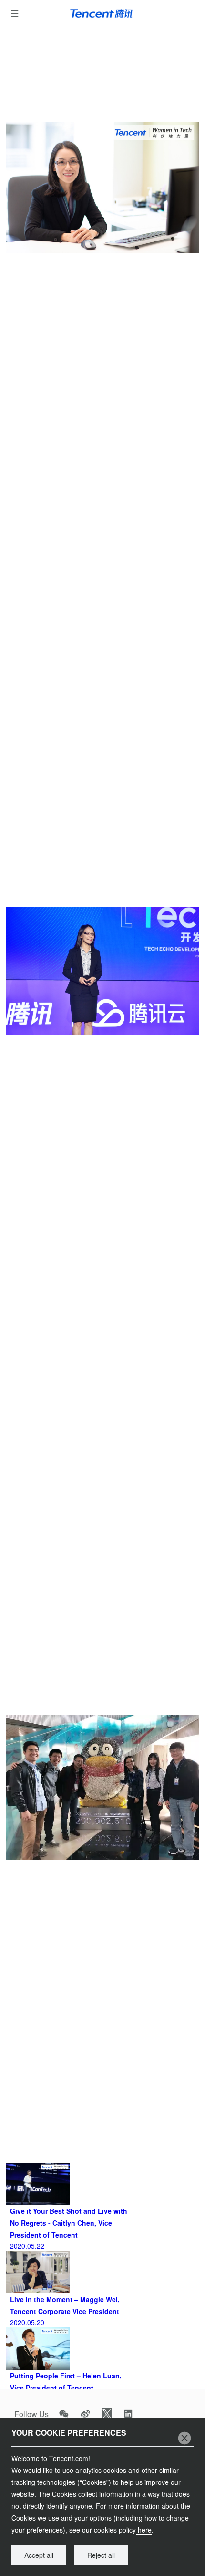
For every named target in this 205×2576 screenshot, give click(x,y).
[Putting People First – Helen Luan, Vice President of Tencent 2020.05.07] (102, 2332)
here (144, 2530)
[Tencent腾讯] (103, 13)
